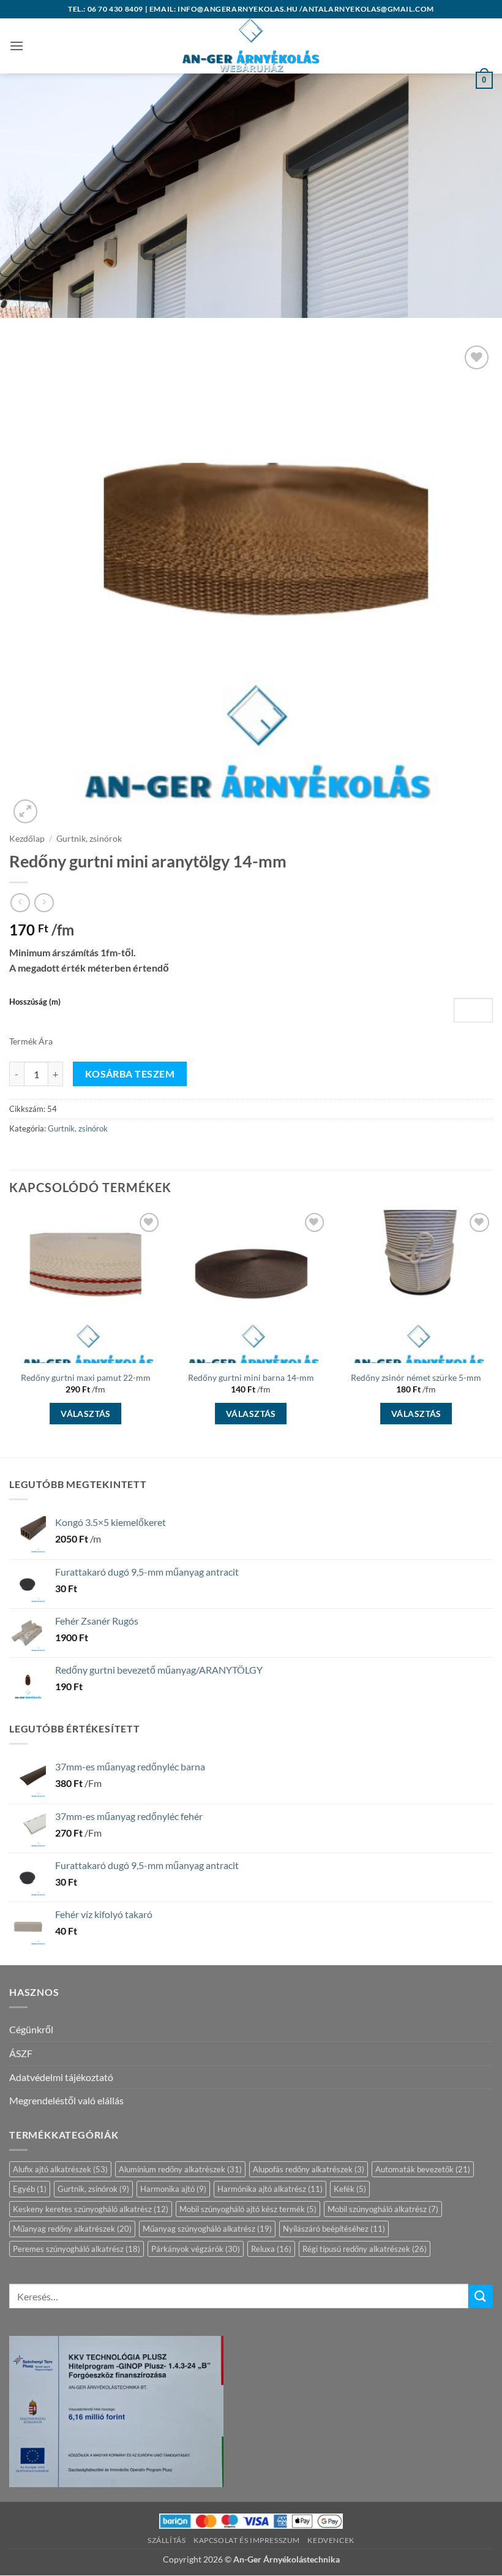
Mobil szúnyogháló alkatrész (383, 2209)
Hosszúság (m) (35, 1002)
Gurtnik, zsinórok (89, 839)
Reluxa (271, 2249)
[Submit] (481, 2296)
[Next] (492, 1332)
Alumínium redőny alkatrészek (180, 2169)
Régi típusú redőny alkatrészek (365, 2249)
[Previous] (10, 1332)
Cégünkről (31, 2029)
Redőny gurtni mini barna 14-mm (251, 1377)
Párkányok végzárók (196, 2249)
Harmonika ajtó (173, 2189)
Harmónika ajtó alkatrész (270, 2189)
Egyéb (30, 2189)
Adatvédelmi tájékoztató (61, 2077)
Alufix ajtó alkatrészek (60, 2169)
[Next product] (20, 903)
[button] (17, 46)
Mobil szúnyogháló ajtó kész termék (248, 2209)
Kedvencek (331, 2540)
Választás (86, 1414)
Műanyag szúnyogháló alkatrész (207, 2229)
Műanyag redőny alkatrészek (72, 2229)
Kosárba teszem (130, 1074)
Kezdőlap (27, 839)
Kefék (350, 2189)
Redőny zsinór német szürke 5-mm (416, 1377)
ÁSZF (21, 2053)
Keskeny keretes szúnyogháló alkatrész (91, 2209)
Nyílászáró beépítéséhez (334, 2229)
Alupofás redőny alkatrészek (309, 2169)
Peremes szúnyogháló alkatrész (77, 2249)
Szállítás (167, 2540)
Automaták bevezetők (423, 2169)
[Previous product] (44, 903)
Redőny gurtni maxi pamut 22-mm (86, 1377)
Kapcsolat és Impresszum (247, 2540)
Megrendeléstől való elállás (66, 2100)
